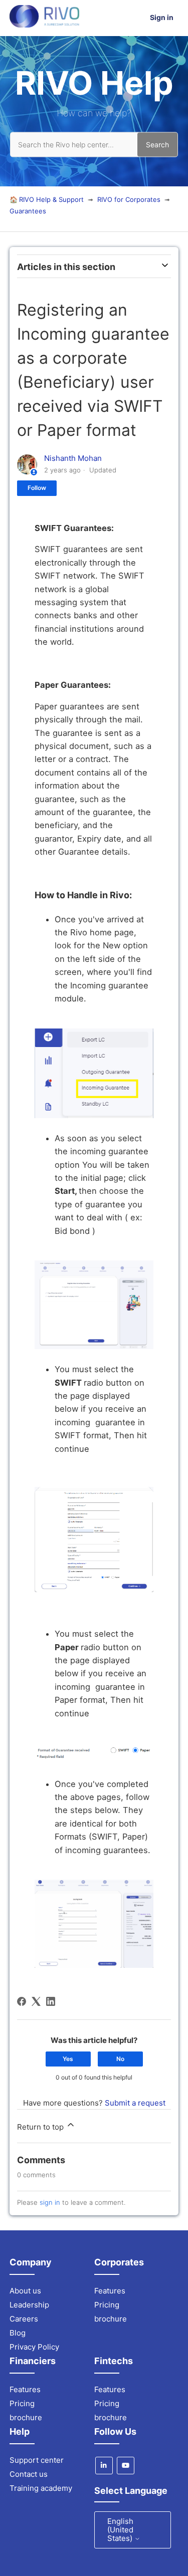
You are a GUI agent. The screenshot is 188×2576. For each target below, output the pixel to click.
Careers (24, 2319)
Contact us (29, 2474)
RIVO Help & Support (51, 199)
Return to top (41, 2127)
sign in (50, 2202)
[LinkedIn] (51, 2001)
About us (25, 2291)
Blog (18, 2333)
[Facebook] (22, 2001)
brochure (111, 2319)
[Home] (44, 25)
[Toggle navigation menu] (138, 18)
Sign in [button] (162, 17)
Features (110, 2291)
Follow (37, 488)
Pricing (107, 2305)
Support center (37, 2460)
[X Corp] (36, 2001)
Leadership (29, 2305)
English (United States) (121, 2530)
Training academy (41, 2488)
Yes (68, 2059)
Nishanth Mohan (73, 458)
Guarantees (28, 211)
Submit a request (135, 2103)
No (120, 2059)
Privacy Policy (34, 2347)
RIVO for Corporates (129, 199)
